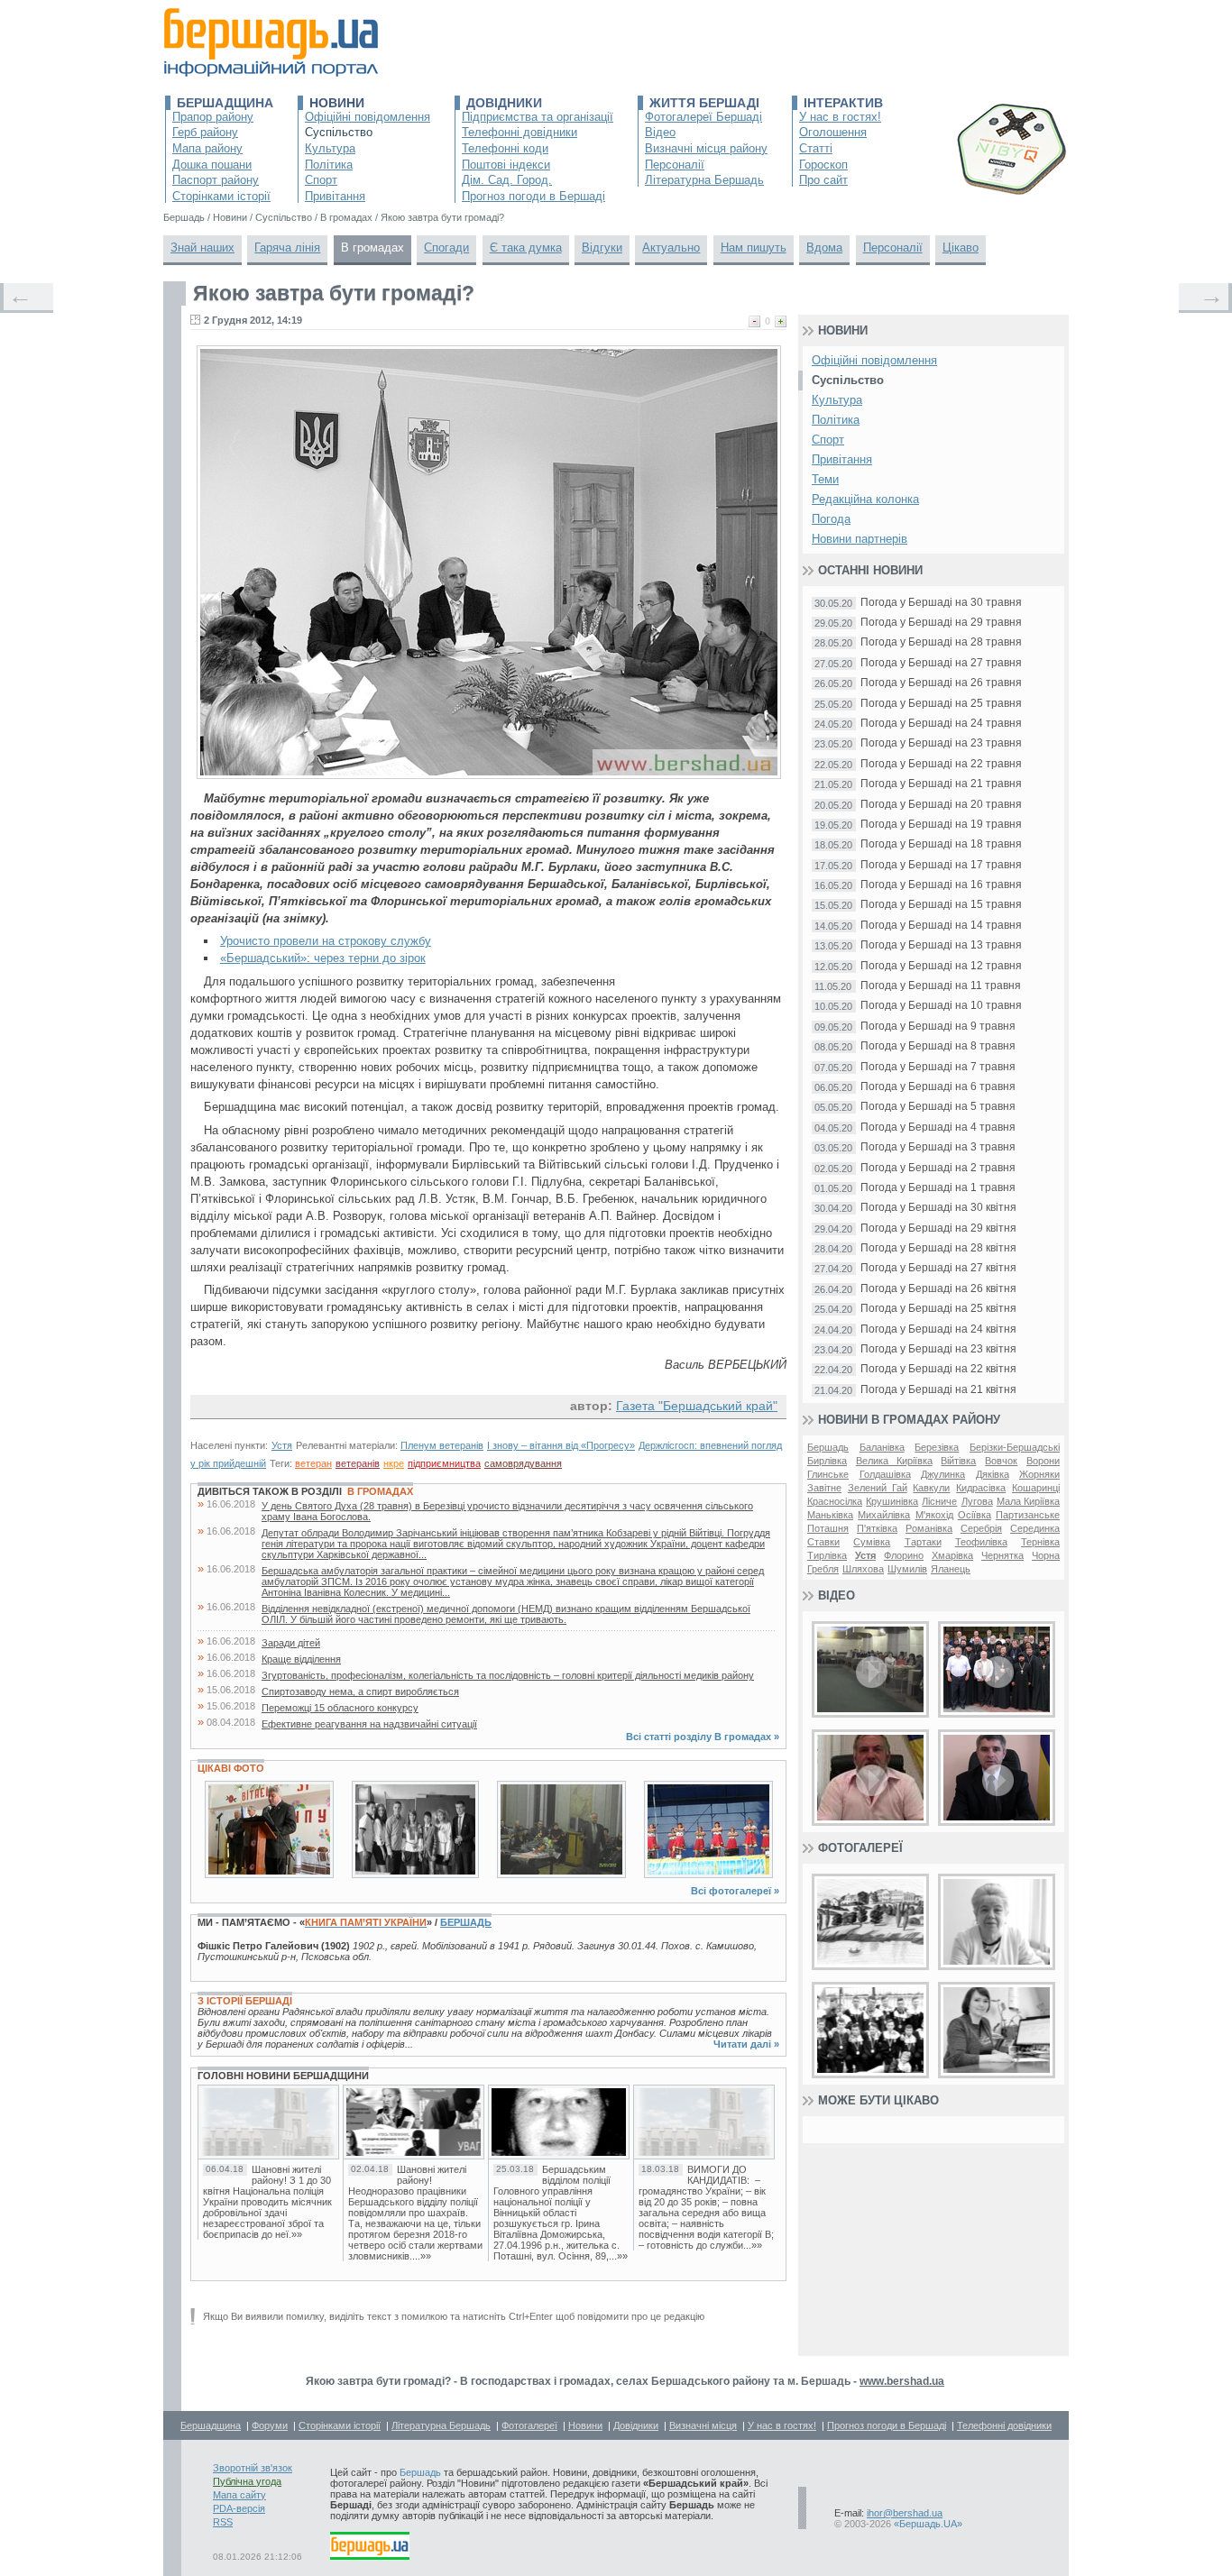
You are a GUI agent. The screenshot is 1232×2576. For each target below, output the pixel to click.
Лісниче (939, 1501)
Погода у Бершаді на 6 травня (938, 1087)
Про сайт (823, 180)
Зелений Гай (878, 1488)
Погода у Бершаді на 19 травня (941, 825)
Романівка (929, 1528)
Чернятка (1002, 1555)
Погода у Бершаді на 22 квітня (938, 1369)
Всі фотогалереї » (735, 1891)
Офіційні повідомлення (368, 117)
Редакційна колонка (865, 499)
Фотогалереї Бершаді (703, 117)
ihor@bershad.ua (905, 2513)
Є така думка (526, 248)
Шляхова (863, 1569)
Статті (816, 148)
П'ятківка (877, 1528)
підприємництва (444, 1463)
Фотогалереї (860, 1848)
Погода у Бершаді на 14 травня (941, 926)
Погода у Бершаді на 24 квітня (938, 1329)
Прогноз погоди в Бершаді (533, 196)
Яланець (951, 1569)
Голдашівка (885, 1474)
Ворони (1043, 1461)
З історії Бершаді (245, 2001)
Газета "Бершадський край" (697, 1406)
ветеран (313, 1463)
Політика (329, 165)
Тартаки (923, 1542)
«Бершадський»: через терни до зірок (323, 958)
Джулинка (943, 1474)
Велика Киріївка (894, 1461)
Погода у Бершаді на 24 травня (941, 724)
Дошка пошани (212, 165)
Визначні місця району (706, 148)
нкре (394, 1463)
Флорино (904, 1555)
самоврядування (523, 1463)
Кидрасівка (981, 1488)
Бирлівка (827, 1461)
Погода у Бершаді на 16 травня (941, 885)
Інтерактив (843, 103)
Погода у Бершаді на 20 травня (941, 805)
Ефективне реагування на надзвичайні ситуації (369, 1724)
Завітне (824, 1488)
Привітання (335, 196)
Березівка (937, 1447)
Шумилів (907, 1569)
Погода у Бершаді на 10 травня (941, 1006)
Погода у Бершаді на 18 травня (941, 844)
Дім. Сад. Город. (507, 180)
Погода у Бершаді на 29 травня (941, 623)
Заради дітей (291, 1643)
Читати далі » (746, 2044)
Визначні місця (703, 2425)
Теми (825, 479)
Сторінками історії (221, 196)
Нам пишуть (754, 248)
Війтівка (958, 1461)
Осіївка (975, 1515)
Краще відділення (301, 1659)
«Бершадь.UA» (928, 2524)
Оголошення (833, 132)
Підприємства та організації (538, 117)
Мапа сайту (239, 2495)
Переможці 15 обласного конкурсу (340, 1708)
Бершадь (466, 1922)
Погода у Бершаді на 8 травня (938, 1046)
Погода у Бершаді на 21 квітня (938, 1390)
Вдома (824, 248)
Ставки (823, 1542)
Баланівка (882, 1447)
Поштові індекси (506, 165)
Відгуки (602, 248)
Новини (337, 103)
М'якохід (934, 1515)
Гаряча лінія (287, 248)
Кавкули (931, 1488)
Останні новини (870, 570)
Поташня (828, 1528)
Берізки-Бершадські (1015, 1447)
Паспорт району (216, 180)
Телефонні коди (505, 148)
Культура (330, 148)
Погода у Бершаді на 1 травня (938, 1188)
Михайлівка (884, 1515)
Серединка (1035, 1528)
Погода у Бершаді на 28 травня (941, 642)
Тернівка (1040, 1542)
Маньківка (830, 1515)
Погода (831, 519)
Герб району (205, 132)
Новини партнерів (860, 539)
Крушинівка (892, 1501)
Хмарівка (952, 1555)
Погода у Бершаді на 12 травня (941, 966)
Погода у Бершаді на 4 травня (938, 1128)
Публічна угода (247, 2481)
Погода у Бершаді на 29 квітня (938, 1228)
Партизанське (1028, 1515)
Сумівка (872, 1542)
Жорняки (1039, 1474)
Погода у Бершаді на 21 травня (941, 784)
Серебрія (981, 1528)
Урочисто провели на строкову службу (326, 941)
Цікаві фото (231, 1768)
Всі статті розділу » (703, 1737)
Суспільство (339, 132)
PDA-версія (239, 2508)
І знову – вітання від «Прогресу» (561, 1445)
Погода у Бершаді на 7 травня (938, 1067)
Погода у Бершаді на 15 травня (941, 905)
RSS (223, 2522)
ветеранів (358, 1463)
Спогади (446, 248)
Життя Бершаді (704, 103)
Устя (282, 1445)
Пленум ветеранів (442, 1445)
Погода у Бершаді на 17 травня (941, 865)
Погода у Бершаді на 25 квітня (938, 1309)
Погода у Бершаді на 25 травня (941, 704)
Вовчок (1001, 1461)
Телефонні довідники (519, 132)
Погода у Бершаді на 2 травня (938, 1168)
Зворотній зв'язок (253, 2468)
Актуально (671, 248)
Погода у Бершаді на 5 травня (938, 1107)
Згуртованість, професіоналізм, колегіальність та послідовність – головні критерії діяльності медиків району (508, 1675)
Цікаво (961, 248)
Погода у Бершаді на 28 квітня (938, 1248)
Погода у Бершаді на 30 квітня (938, 1208)
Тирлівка (827, 1555)
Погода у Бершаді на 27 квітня (938, 1268)
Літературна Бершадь (704, 180)
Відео (660, 132)
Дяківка (993, 1474)
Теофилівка (981, 1542)
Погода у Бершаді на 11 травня (941, 986)
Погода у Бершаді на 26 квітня (938, 1289)
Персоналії (675, 165)
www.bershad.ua (902, 2381)
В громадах (372, 248)
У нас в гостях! (840, 117)
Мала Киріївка (1028, 1501)
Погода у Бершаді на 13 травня (941, 945)
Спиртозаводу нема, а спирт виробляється (360, 1691)
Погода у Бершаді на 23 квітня (938, 1349)
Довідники (504, 103)
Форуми (270, 2425)
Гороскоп (823, 165)
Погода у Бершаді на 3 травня (938, 1147)
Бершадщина (225, 103)
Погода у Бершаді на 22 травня (941, 764)
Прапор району (213, 117)
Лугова (977, 1501)
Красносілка (835, 1501)
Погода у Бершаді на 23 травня (941, 743)
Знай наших (202, 248)
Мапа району (207, 148)
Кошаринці (1036, 1488)
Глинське (828, 1474)
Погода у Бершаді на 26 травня (941, 683)
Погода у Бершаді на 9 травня (938, 1027)
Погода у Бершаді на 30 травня (941, 603)
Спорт (321, 180)
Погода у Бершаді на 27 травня (941, 663)
